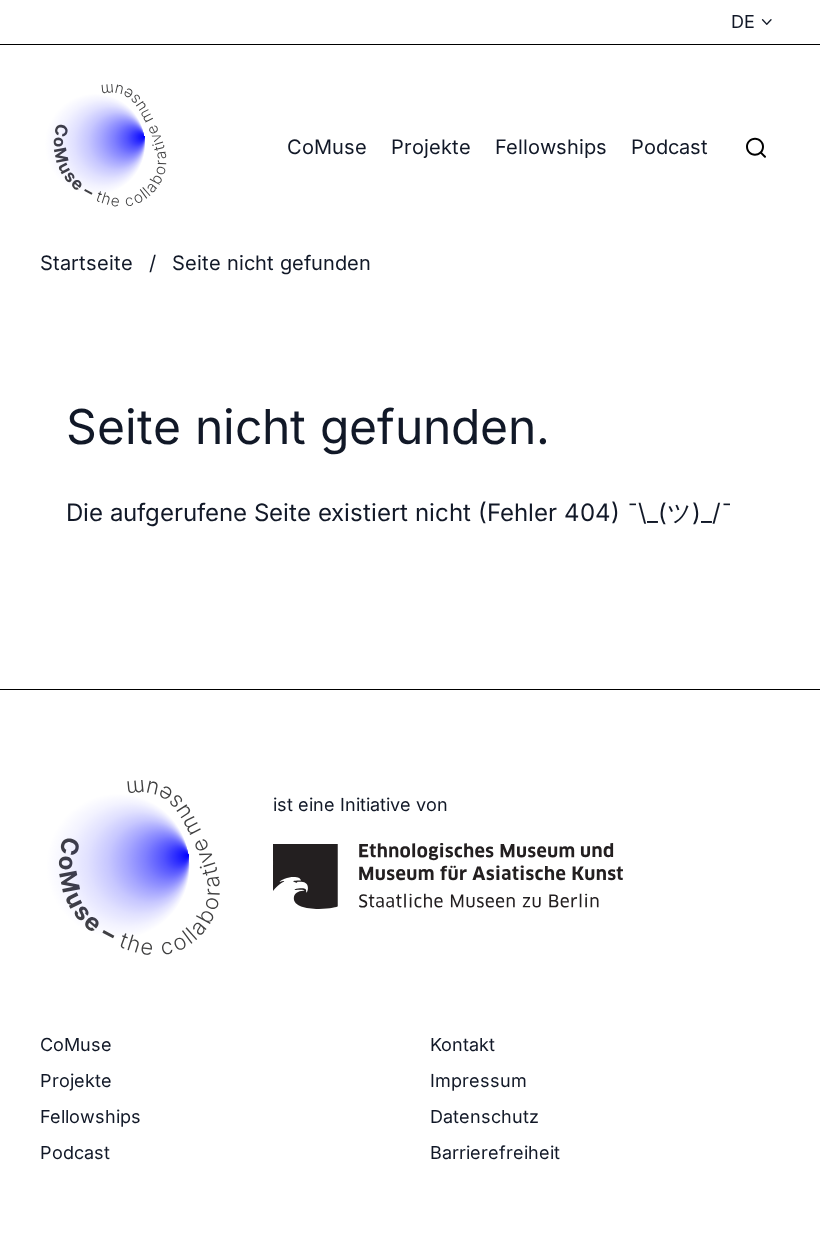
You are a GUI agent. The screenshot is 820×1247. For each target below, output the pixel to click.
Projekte (431, 147)
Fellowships (551, 147)
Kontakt (462, 1044)
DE (743, 21)
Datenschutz (484, 1116)
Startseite (86, 263)
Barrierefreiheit (495, 1152)
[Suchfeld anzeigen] (756, 147)
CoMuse (327, 147)
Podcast (669, 147)
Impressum (478, 1080)
